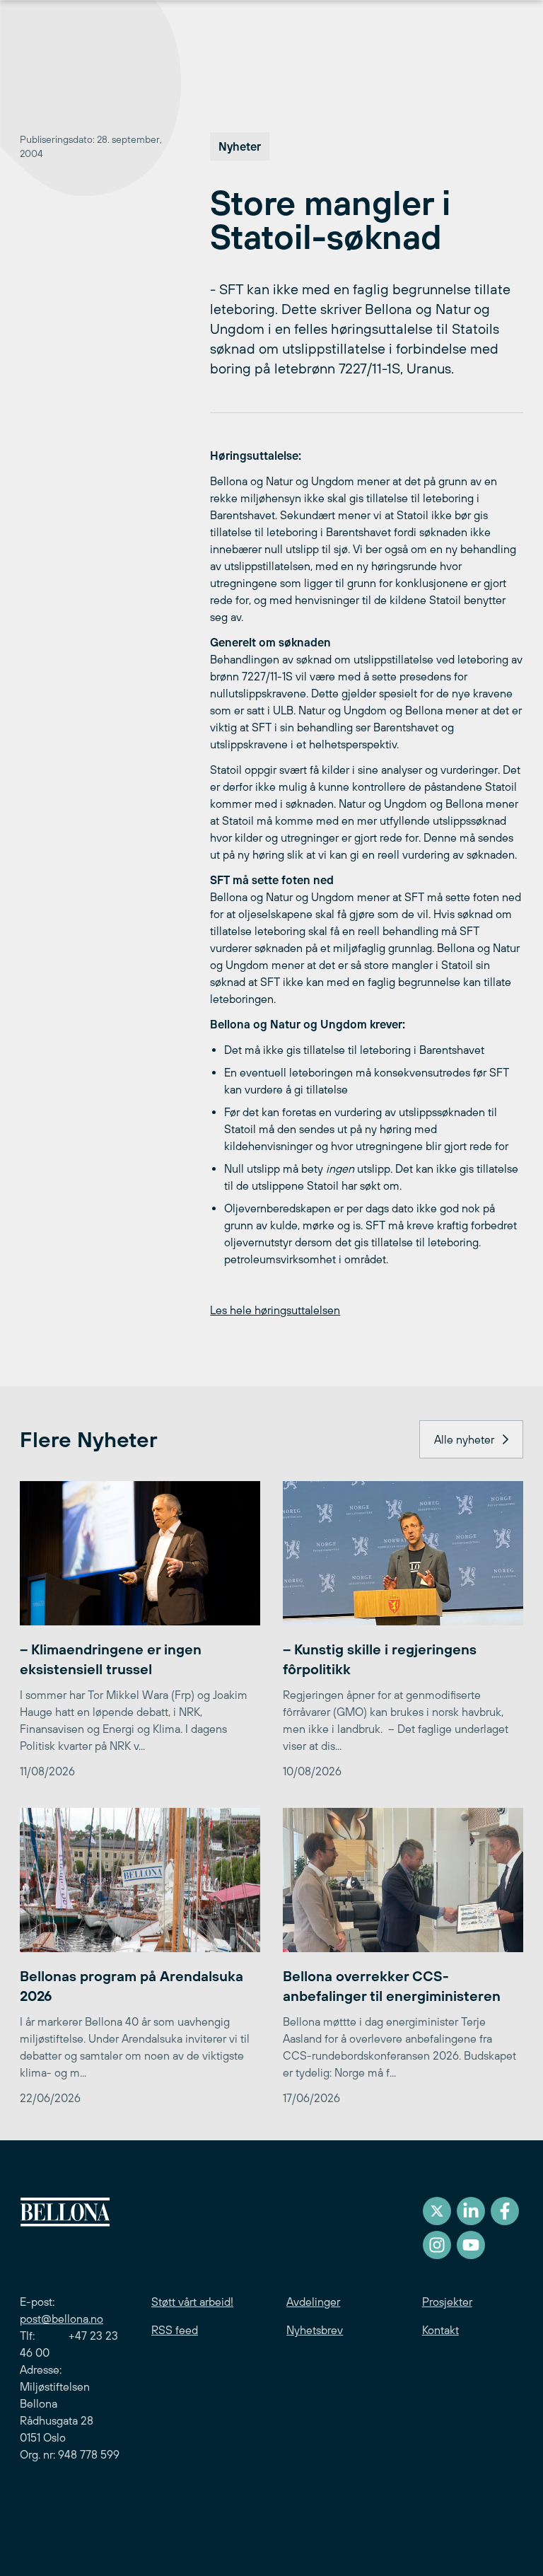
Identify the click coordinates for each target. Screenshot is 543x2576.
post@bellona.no (62, 2319)
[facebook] (505, 2211)
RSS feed (175, 2330)
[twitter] (437, 2211)
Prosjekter (447, 2302)
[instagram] (437, 2245)
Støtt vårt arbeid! (192, 2302)
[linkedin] (471, 2211)
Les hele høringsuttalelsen (275, 1310)
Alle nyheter (464, 1439)
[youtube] (471, 2245)
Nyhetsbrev (315, 2330)
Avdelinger (313, 2302)
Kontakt (440, 2330)
